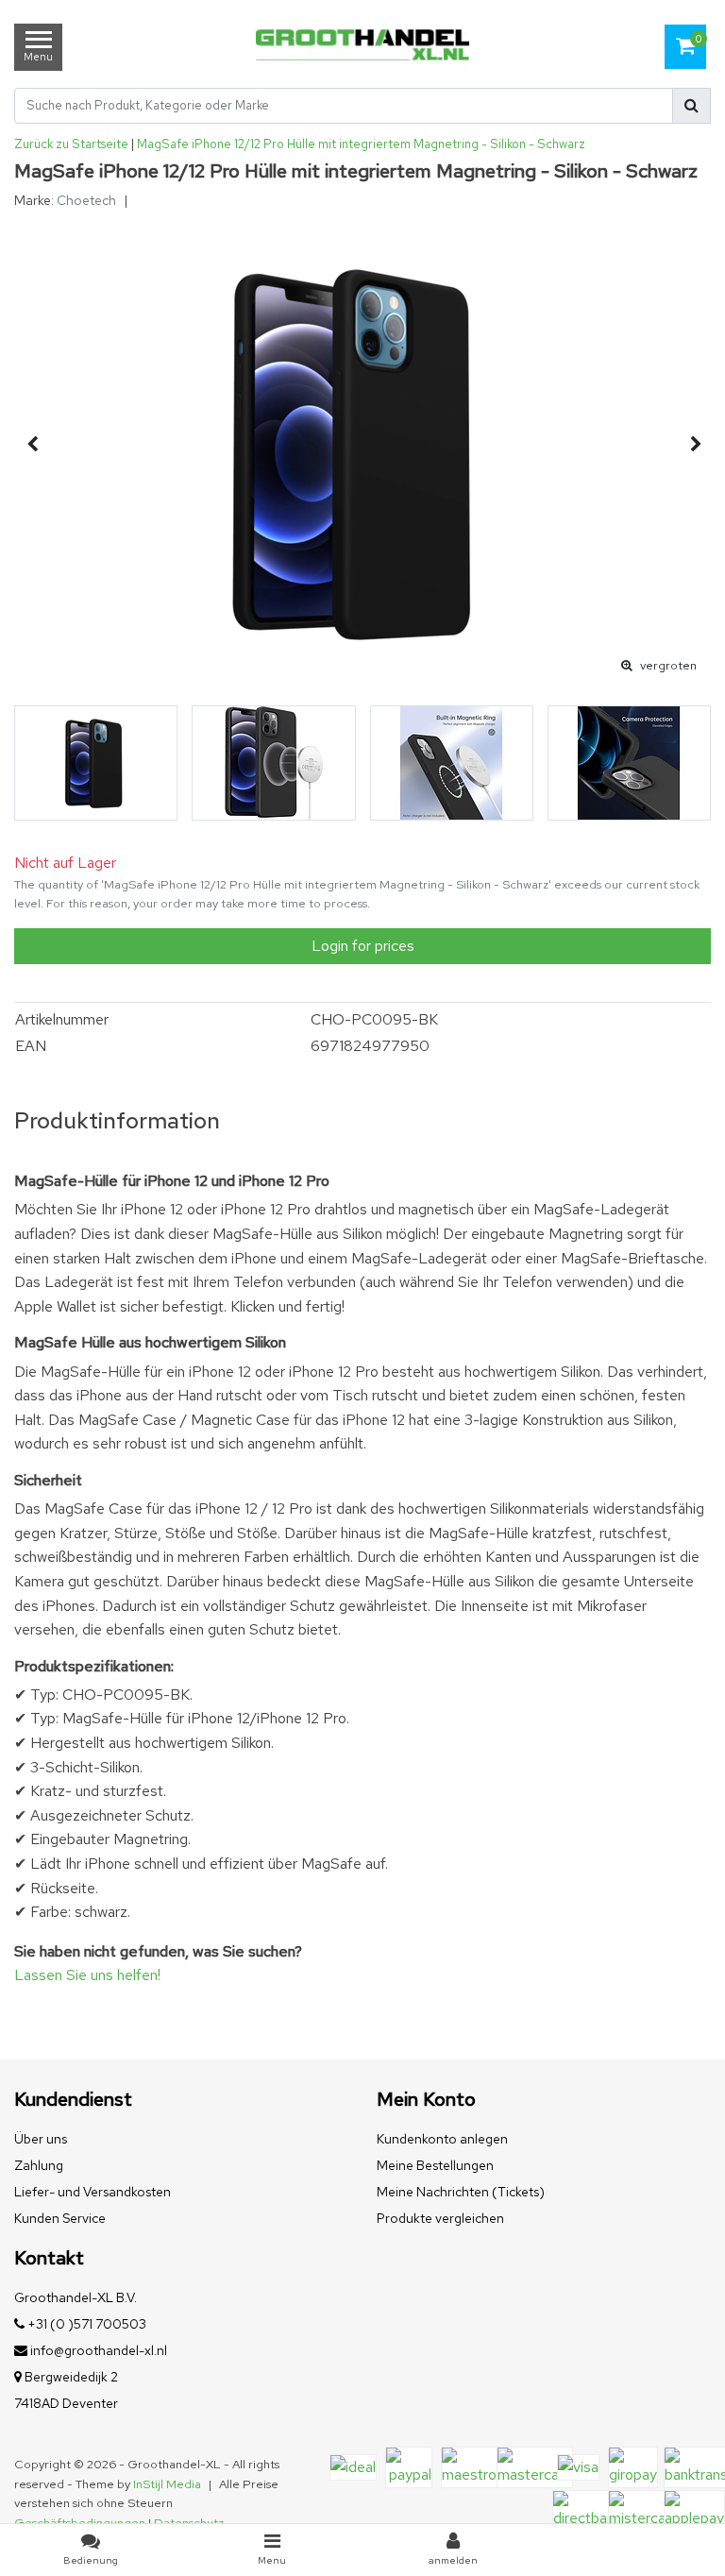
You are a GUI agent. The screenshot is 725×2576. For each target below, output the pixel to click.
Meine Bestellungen (435, 2165)
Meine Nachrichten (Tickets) (461, 2192)
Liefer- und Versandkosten (93, 2192)
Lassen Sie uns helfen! (87, 1975)
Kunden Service (60, 2218)
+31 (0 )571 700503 (85, 2324)
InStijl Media (167, 2484)
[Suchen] (691, 106)
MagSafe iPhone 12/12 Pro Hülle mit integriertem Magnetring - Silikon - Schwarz (361, 144)
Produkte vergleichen (440, 2218)
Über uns (41, 2139)
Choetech (86, 200)
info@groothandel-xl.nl (99, 2350)
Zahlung (39, 2165)
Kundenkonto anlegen (442, 2139)
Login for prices (363, 946)
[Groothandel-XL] (362, 47)
